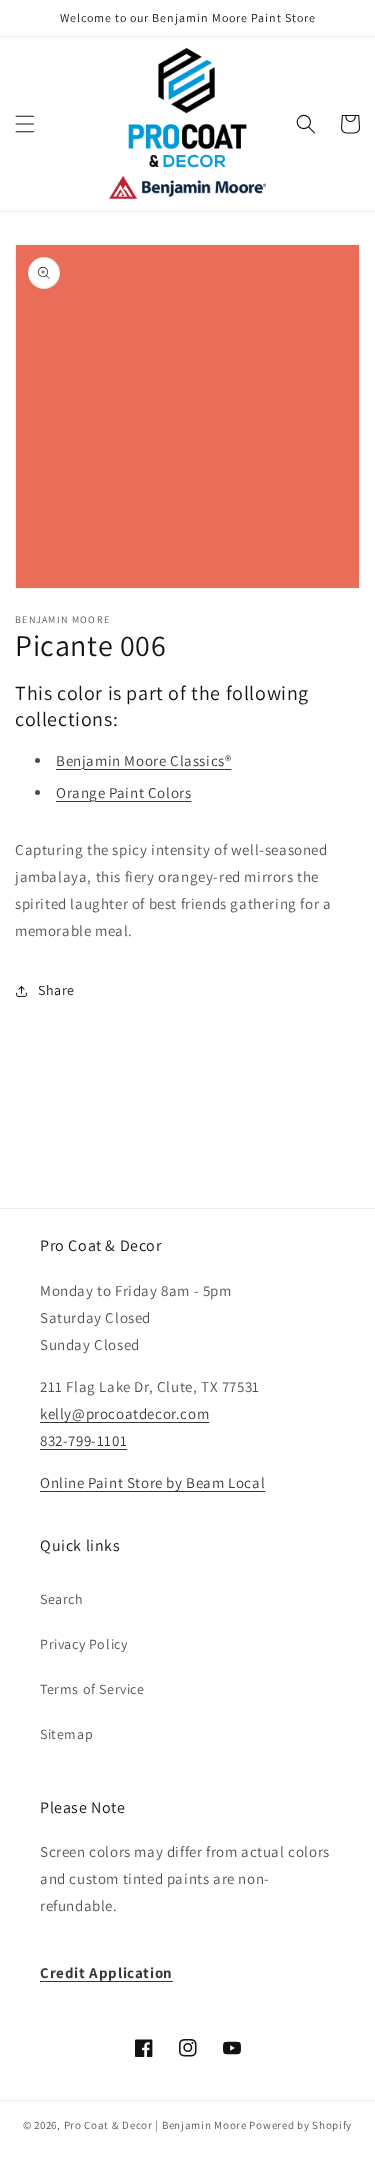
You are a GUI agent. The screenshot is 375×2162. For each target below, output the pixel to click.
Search (62, 1599)
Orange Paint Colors (123, 792)
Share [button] (56, 990)
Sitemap (66, 1734)
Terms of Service (92, 1689)
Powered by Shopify (300, 2125)
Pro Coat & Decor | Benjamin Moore (155, 2125)
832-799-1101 (83, 1440)
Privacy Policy (83, 1644)
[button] (25, 124)
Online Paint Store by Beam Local (152, 1482)
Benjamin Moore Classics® (143, 760)
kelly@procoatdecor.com (124, 1413)
